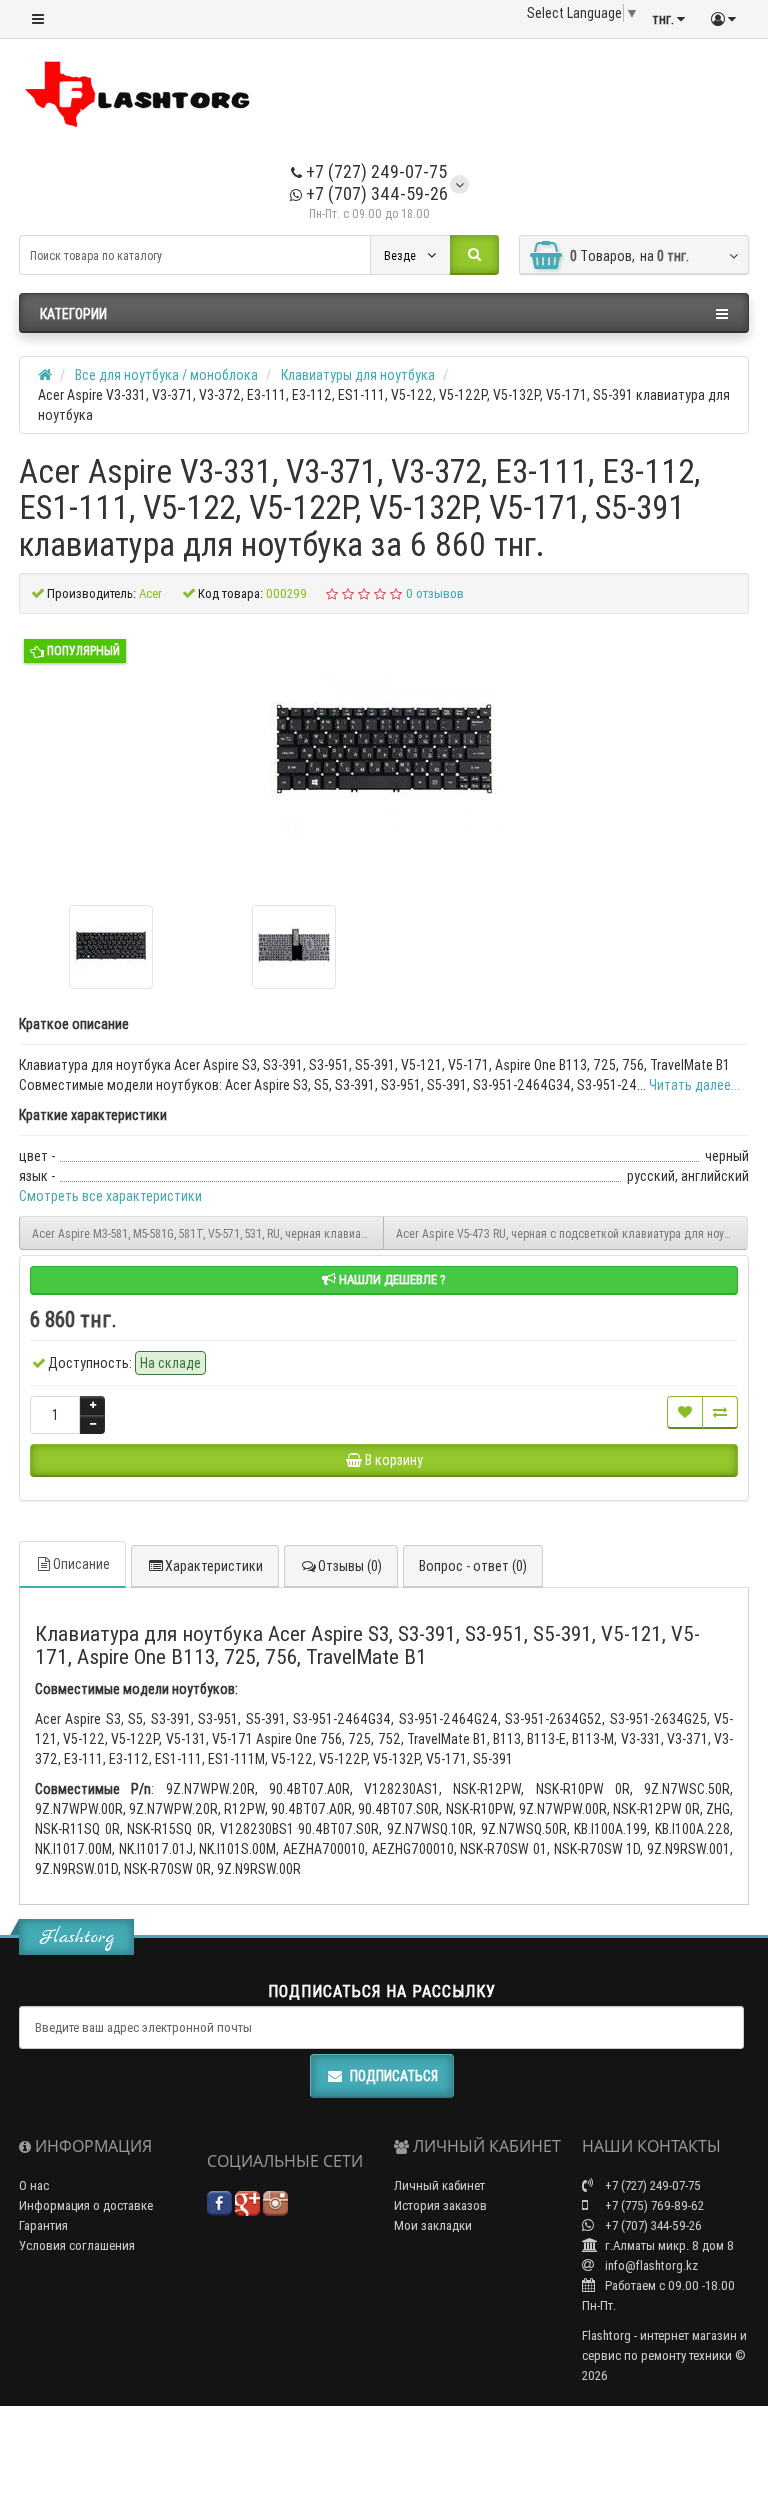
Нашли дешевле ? (391, 1279)
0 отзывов (435, 593)
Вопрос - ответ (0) (473, 1566)
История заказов (440, 2205)
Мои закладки (433, 2225)
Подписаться (394, 2076)
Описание (81, 1564)
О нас (34, 2185)
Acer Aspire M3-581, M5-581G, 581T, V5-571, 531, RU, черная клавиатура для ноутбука (208, 1233)
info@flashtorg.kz (650, 2265)
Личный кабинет (439, 2185)
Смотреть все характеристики (110, 1196)
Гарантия (43, 2225)
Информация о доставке (86, 2205)
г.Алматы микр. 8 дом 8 (668, 2245)
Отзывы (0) (350, 1566)
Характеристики (214, 1566)
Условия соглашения (77, 2245)
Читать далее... (694, 1085)
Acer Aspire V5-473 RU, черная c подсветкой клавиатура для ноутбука (572, 1233)
